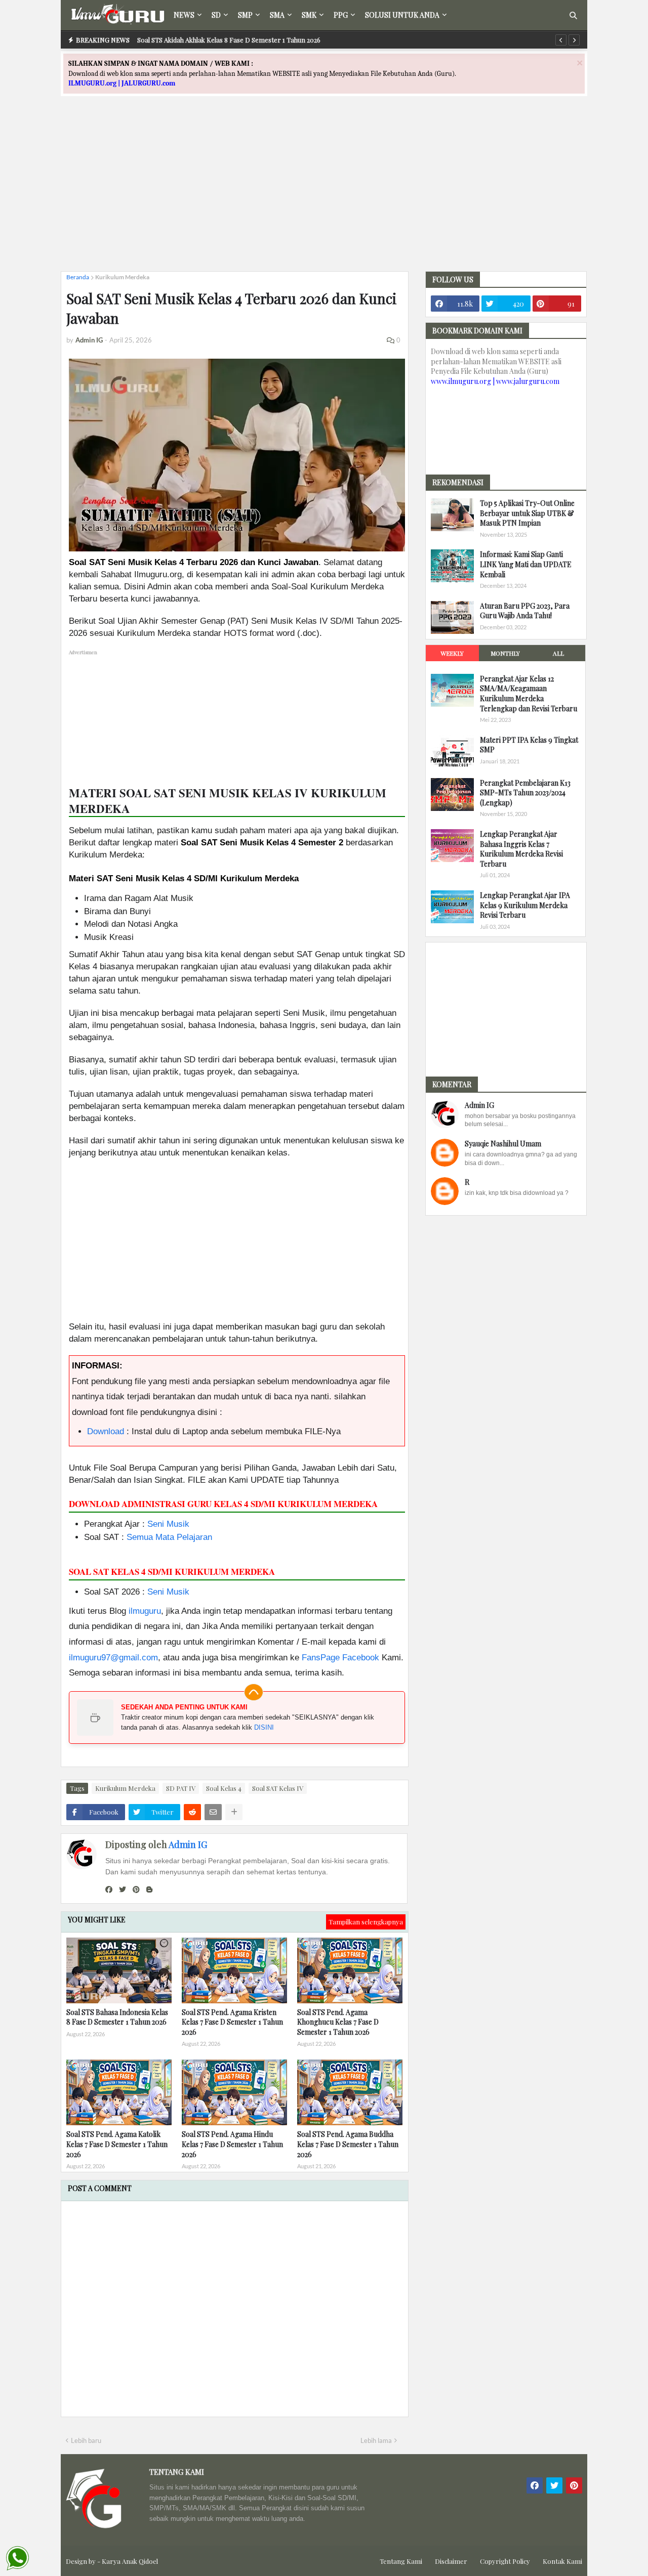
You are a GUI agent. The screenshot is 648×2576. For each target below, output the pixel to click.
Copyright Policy (505, 2561)
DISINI (264, 1727)
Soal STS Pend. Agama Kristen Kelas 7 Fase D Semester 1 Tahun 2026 (232, 2022)
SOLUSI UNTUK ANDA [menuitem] (402, 15)
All (558, 653)
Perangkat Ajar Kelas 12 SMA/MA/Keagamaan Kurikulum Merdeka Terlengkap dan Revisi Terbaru (529, 694)
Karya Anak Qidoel (130, 2561)
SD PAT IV (181, 1788)
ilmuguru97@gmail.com (113, 1658)
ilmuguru (145, 1611)
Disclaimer (451, 2561)
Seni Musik (168, 1524)
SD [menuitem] (216, 15)
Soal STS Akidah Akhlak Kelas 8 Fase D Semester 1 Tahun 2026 (229, 40)
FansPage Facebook (340, 1658)
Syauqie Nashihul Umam (503, 1144)
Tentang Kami (401, 2561)
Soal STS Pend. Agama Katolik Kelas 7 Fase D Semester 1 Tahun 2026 (117, 2144)
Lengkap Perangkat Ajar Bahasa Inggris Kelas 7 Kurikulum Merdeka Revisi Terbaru (521, 849)
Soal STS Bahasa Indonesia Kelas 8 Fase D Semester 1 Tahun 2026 (117, 2017)
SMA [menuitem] (277, 15)
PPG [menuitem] (341, 15)
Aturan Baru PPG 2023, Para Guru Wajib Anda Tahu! (525, 611)
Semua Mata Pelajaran (169, 1537)
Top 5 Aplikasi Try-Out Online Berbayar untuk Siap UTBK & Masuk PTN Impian (527, 513)
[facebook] (109, 1890)
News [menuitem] (184, 15)
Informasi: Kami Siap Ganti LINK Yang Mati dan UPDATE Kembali (526, 564)
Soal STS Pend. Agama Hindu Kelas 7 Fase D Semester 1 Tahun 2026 (232, 2144)
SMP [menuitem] (245, 15)
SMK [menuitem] (309, 15)
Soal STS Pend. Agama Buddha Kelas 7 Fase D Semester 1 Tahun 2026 (348, 2144)
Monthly (505, 653)
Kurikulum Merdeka (122, 277)
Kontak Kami (562, 2561)
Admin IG (188, 1844)
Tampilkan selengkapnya (366, 1922)
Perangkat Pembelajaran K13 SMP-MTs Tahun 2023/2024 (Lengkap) (525, 793)
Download (106, 1431)
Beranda (78, 277)
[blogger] (149, 1890)
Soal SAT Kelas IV (278, 1788)
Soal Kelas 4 (224, 1788)
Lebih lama (376, 2440)
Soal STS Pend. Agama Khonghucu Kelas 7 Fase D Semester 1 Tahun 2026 (338, 2022)
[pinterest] (136, 1890)
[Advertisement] (324, 193)
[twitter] (123, 1890)
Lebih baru (86, 2440)
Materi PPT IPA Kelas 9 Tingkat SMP (529, 745)
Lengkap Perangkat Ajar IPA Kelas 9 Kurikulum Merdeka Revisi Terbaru (525, 905)
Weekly (452, 653)
